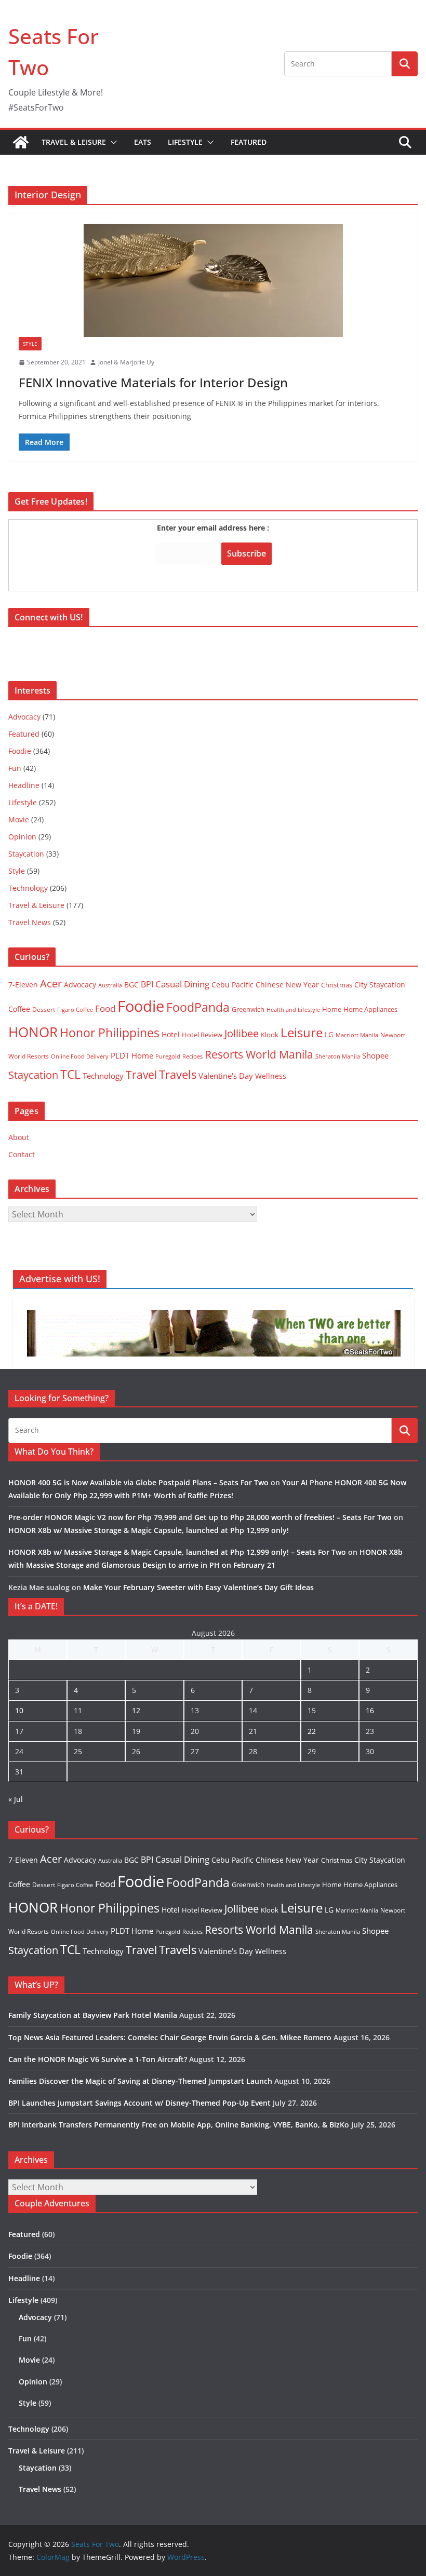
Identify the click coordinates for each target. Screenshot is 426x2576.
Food (105, 1008)
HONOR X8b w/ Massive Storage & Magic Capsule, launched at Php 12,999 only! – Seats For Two (177, 1552)
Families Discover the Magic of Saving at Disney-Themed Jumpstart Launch (140, 2081)
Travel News (30, 922)
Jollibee (242, 1033)
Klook (270, 1035)
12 (136, 1710)
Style (30, 344)
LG (329, 1034)
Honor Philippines (110, 1033)
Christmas (337, 985)
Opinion (22, 837)
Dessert (44, 1009)
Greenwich (248, 1009)
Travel (141, 1074)
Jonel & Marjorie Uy (126, 362)
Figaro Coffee (75, 1010)
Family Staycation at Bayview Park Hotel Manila (93, 2015)
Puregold (168, 1056)
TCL (70, 1074)
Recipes (192, 1056)
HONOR (33, 1032)
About (19, 1137)
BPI (147, 984)
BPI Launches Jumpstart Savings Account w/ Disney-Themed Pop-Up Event (139, 2103)
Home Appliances (370, 1009)
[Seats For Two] (21, 142)
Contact (22, 1154)
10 (19, 1710)
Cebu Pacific (232, 985)
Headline (24, 785)
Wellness (271, 1076)
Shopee (375, 1055)
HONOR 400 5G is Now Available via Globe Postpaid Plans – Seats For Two (138, 1482)
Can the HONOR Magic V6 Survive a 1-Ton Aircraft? (98, 2059)
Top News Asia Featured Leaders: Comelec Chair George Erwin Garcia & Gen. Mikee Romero (170, 2037)
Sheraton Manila (338, 1056)
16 (370, 1710)
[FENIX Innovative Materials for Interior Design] (213, 280)
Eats (143, 142)
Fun (15, 768)
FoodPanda (198, 1007)
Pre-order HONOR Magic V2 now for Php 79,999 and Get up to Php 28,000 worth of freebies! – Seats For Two (200, 1517)
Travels (178, 1074)
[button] (112, 142)
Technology (28, 888)
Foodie (20, 751)
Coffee (19, 1009)
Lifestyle (185, 142)
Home (332, 1009)
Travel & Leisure (74, 142)
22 (312, 1731)
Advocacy (24, 717)
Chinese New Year (287, 985)
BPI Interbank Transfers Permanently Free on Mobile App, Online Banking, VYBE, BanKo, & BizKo (179, 2125)
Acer (51, 984)
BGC (131, 985)
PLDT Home (132, 1055)
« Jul (16, 1799)
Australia (110, 985)
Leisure (302, 1032)
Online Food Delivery (80, 1056)
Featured (249, 142)
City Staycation (380, 985)
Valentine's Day (226, 1076)
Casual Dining (182, 984)
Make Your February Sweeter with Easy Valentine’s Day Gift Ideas (198, 1587)
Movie (19, 819)
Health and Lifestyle (293, 1009)
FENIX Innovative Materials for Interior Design (153, 382)
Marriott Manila (357, 1035)
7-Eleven (23, 985)
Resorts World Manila (259, 1054)
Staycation (26, 854)
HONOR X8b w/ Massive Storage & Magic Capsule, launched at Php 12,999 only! (149, 1530)
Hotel (171, 1034)
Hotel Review (202, 1035)
